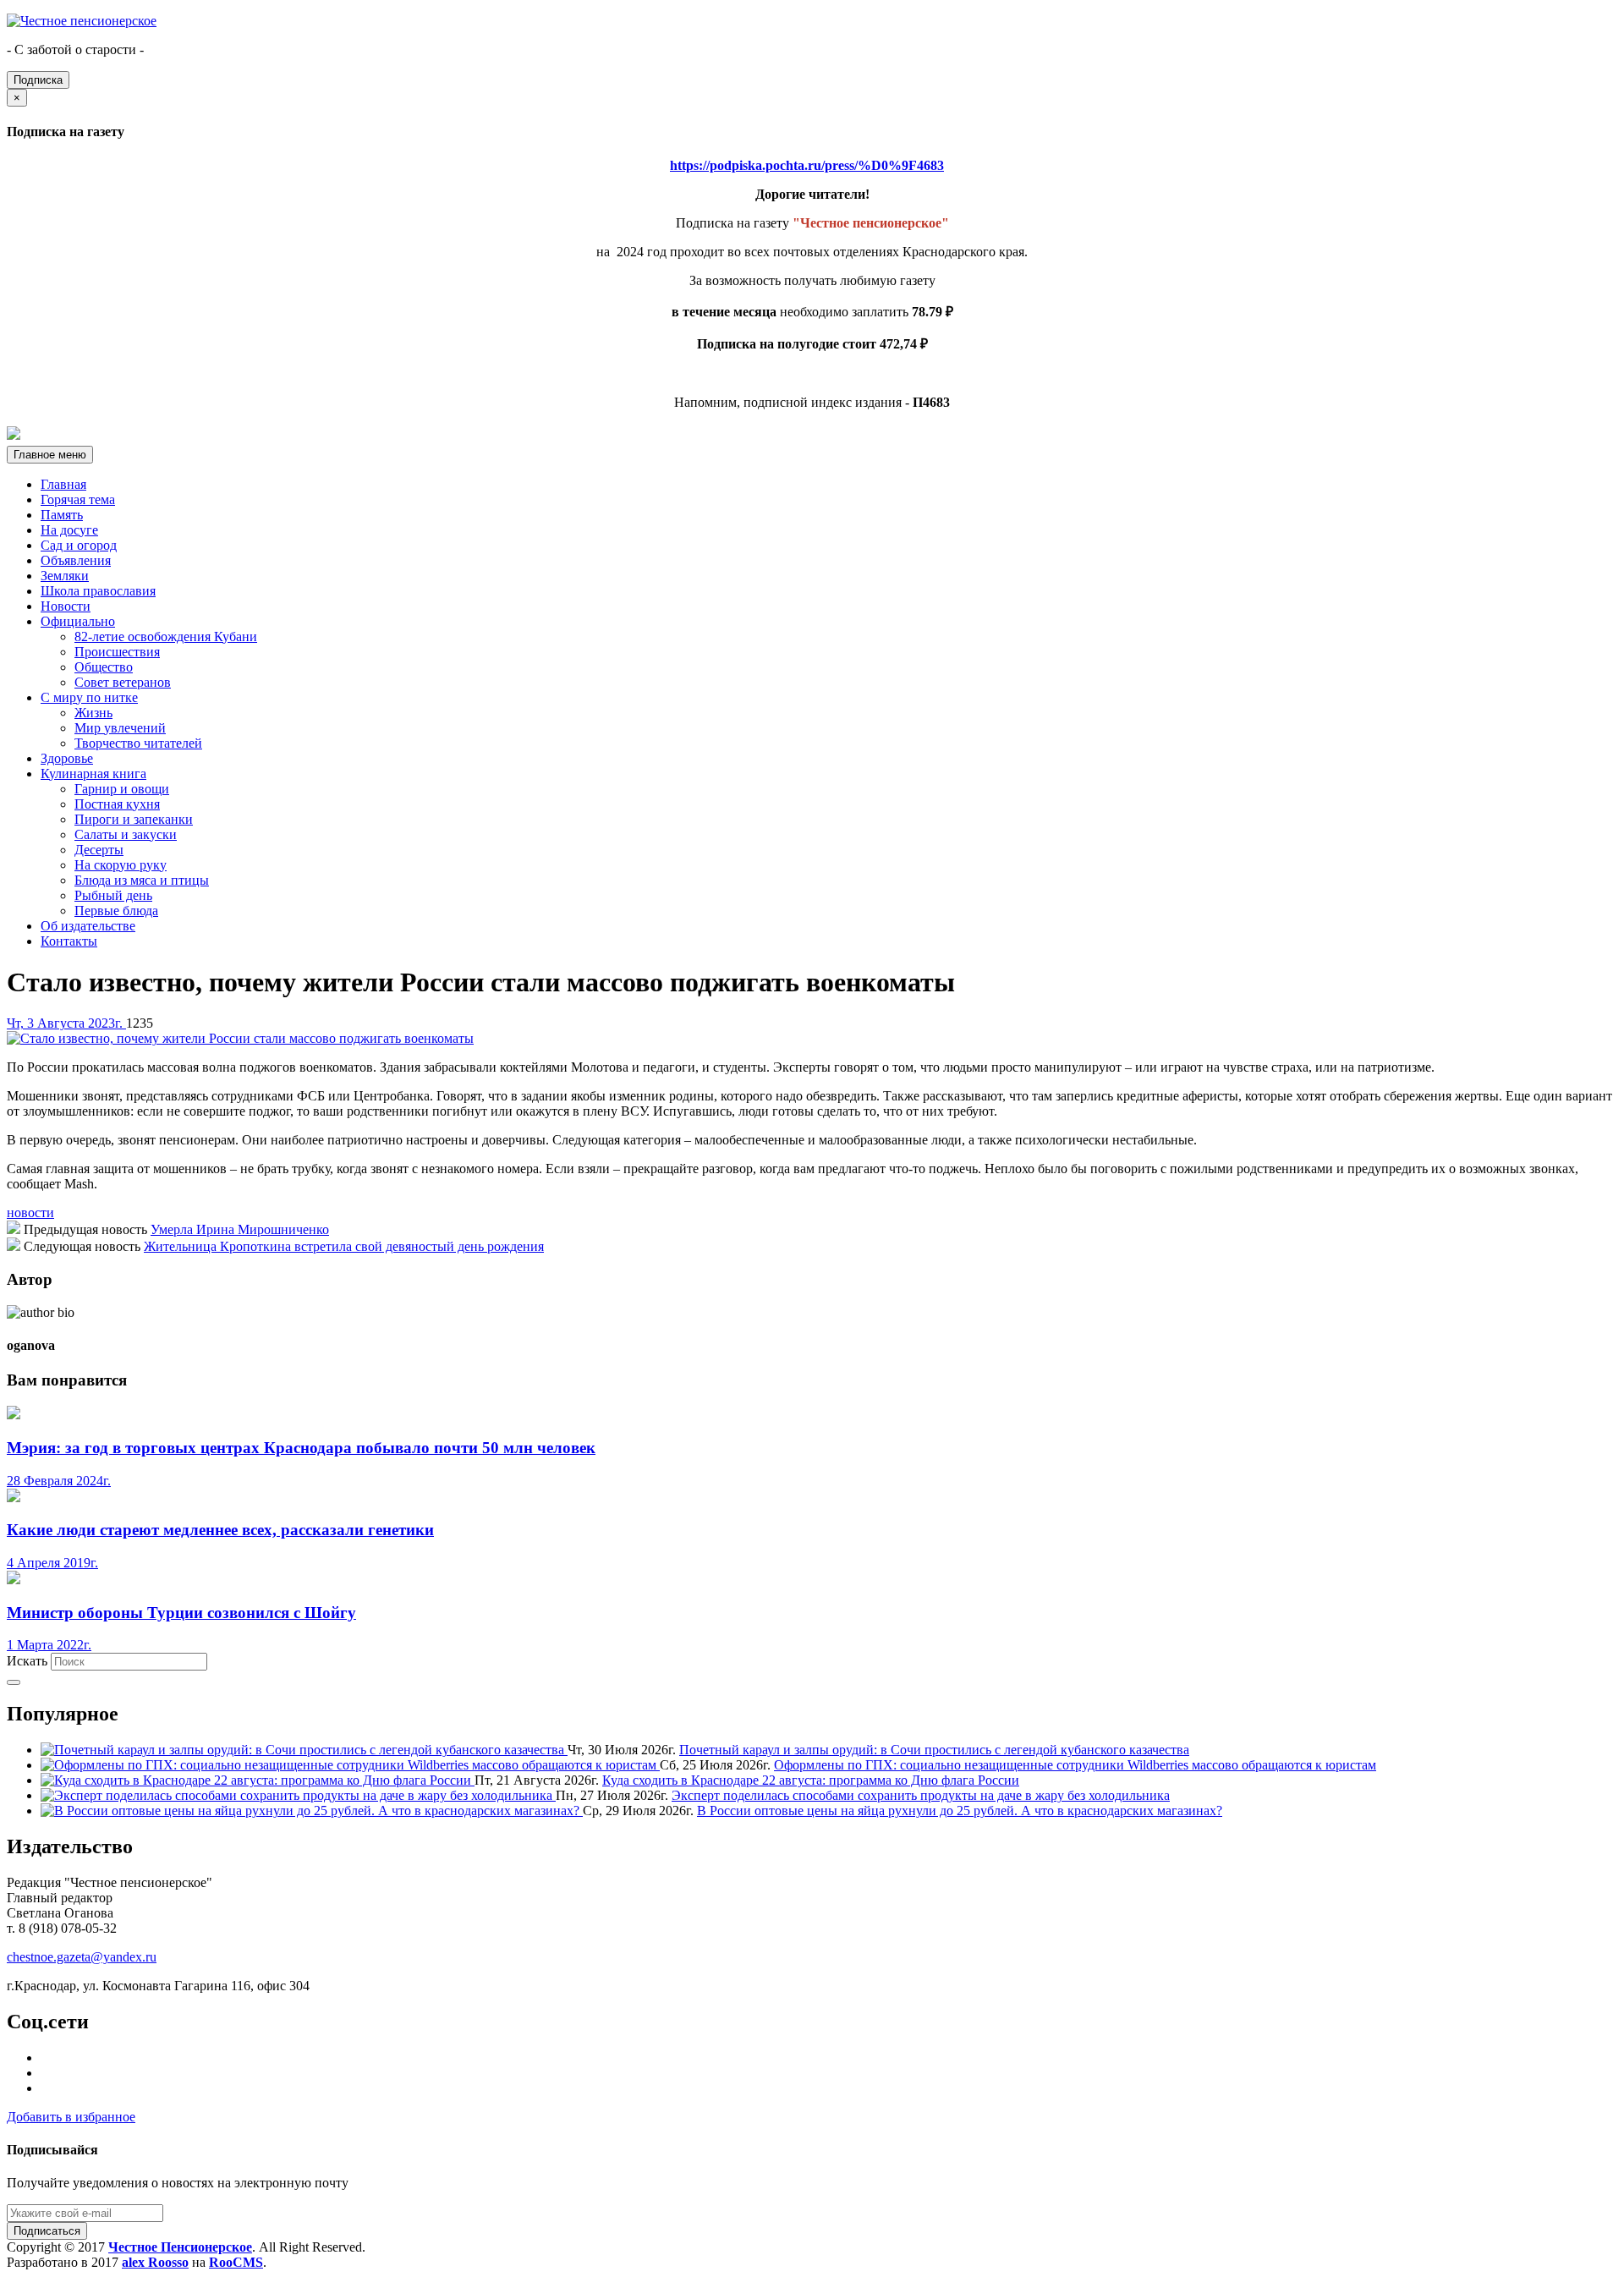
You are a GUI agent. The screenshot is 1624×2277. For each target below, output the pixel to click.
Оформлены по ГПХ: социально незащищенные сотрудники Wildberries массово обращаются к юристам (1075, 1765)
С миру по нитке (89, 697)
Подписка (38, 80)
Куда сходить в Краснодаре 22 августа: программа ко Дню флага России (811, 1780)
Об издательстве (88, 926)
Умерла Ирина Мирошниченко (240, 1229)
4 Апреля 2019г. (52, 1563)
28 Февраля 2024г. (59, 1481)
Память (62, 515)
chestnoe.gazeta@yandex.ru (82, 1957)
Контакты (69, 941)
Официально (78, 621)
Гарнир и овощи (122, 789)
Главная (63, 484)
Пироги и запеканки (134, 819)
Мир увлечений (120, 728)
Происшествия (117, 652)
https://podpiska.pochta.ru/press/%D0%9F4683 (807, 165)
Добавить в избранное (71, 2117)
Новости (66, 606)
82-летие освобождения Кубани (166, 636)
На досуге (69, 530)
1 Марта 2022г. (49, 1645)
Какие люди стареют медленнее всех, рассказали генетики (220, 1530)
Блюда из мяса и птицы (142, 880)
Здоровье (67, 758)
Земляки (65, 576)
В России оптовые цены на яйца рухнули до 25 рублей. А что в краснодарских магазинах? (960, 1811)
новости (30, 1213)
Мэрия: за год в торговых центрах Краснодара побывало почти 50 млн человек (301, 1448)
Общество (104, 667)
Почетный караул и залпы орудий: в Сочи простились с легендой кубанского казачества (934, 1750)
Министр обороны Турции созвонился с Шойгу (181, 1613)
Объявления (76, 560)
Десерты (99, 850)
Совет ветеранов (123, 682)
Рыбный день (113, 895)
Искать (27, 1661)
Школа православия (98, 591)
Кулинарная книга (93, 774)
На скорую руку (121, 865)
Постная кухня (117, 804)
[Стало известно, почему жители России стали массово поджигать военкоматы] (240, 1038)
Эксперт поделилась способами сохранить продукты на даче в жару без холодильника (921, 1795)
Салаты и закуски (126, 834)
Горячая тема (78, 499)
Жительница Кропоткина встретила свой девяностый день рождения (344, 1246)
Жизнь (93, 713)
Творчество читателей (138, 743)
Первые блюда (116, 911)
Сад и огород (79, 545)
